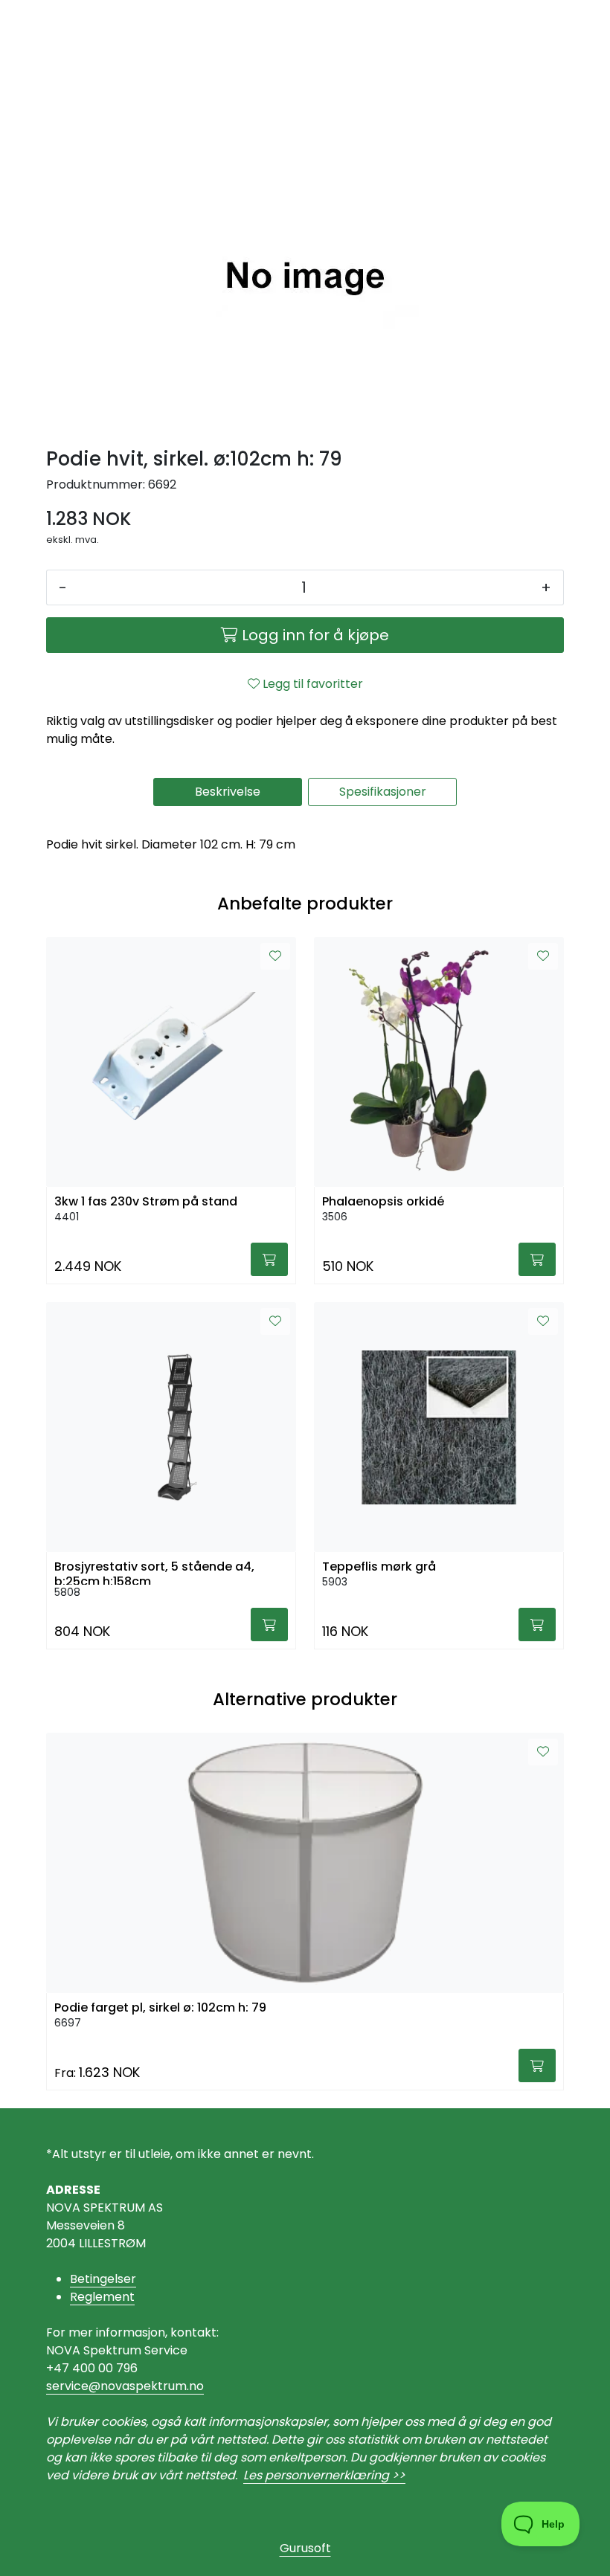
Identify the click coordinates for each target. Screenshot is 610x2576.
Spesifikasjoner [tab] (383, 792)
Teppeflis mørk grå (379, 1566)
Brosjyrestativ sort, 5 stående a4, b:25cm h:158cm (154, 1572)
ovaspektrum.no (156, 2386)
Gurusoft (305, 2548)
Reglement (102, 2297)
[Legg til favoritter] (275, 956)
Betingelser (103, 2279)
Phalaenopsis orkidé (383, 1201)
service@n (77, 2386)
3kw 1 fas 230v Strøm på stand (146, 1201)
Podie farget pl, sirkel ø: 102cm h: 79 (160, 2007)
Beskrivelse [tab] (228, 792)
